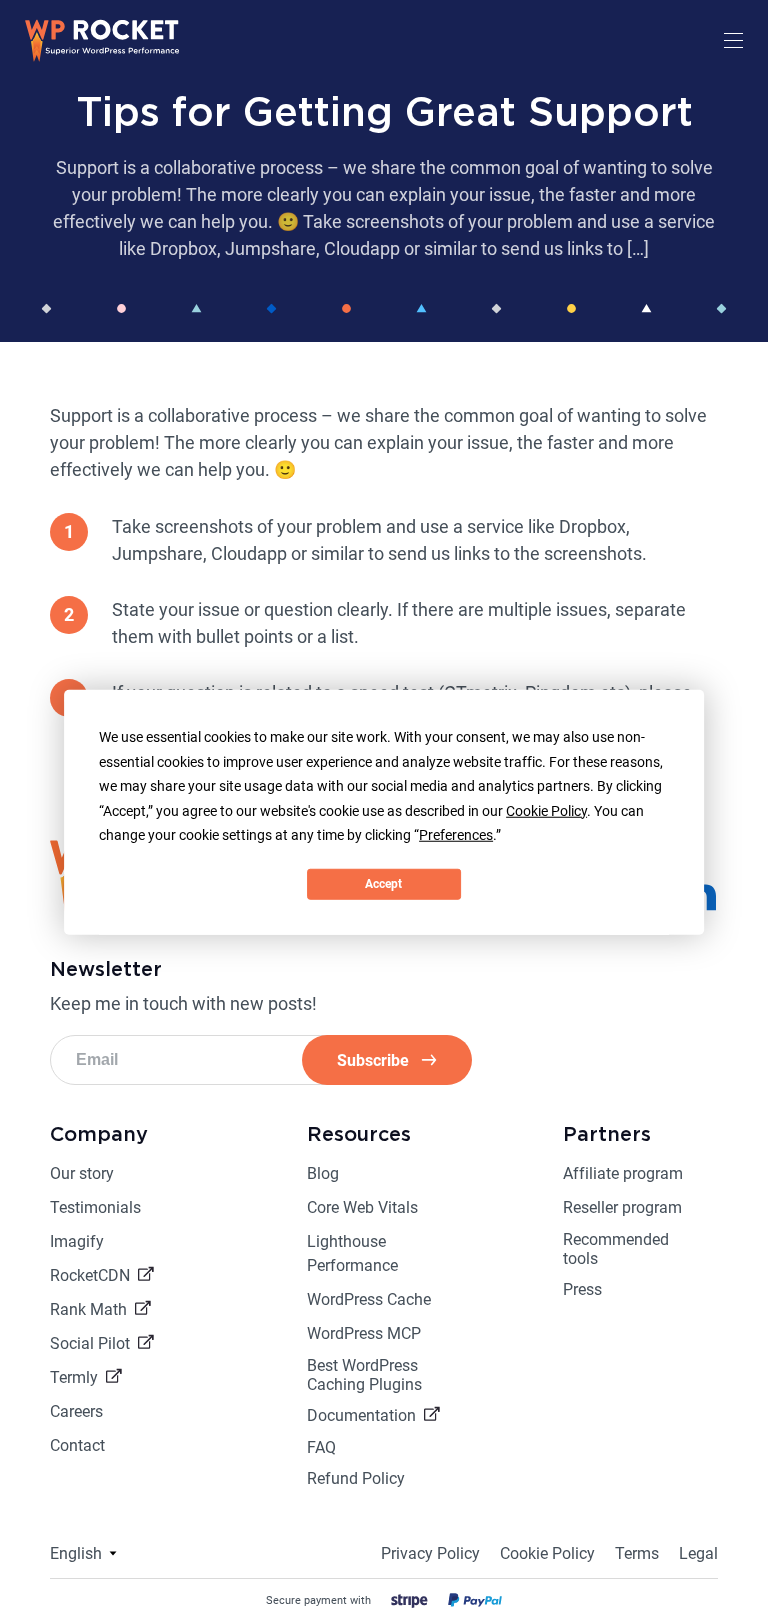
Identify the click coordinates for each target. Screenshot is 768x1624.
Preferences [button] (456, 835)
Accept (383, 884)
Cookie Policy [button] (546, 810)
